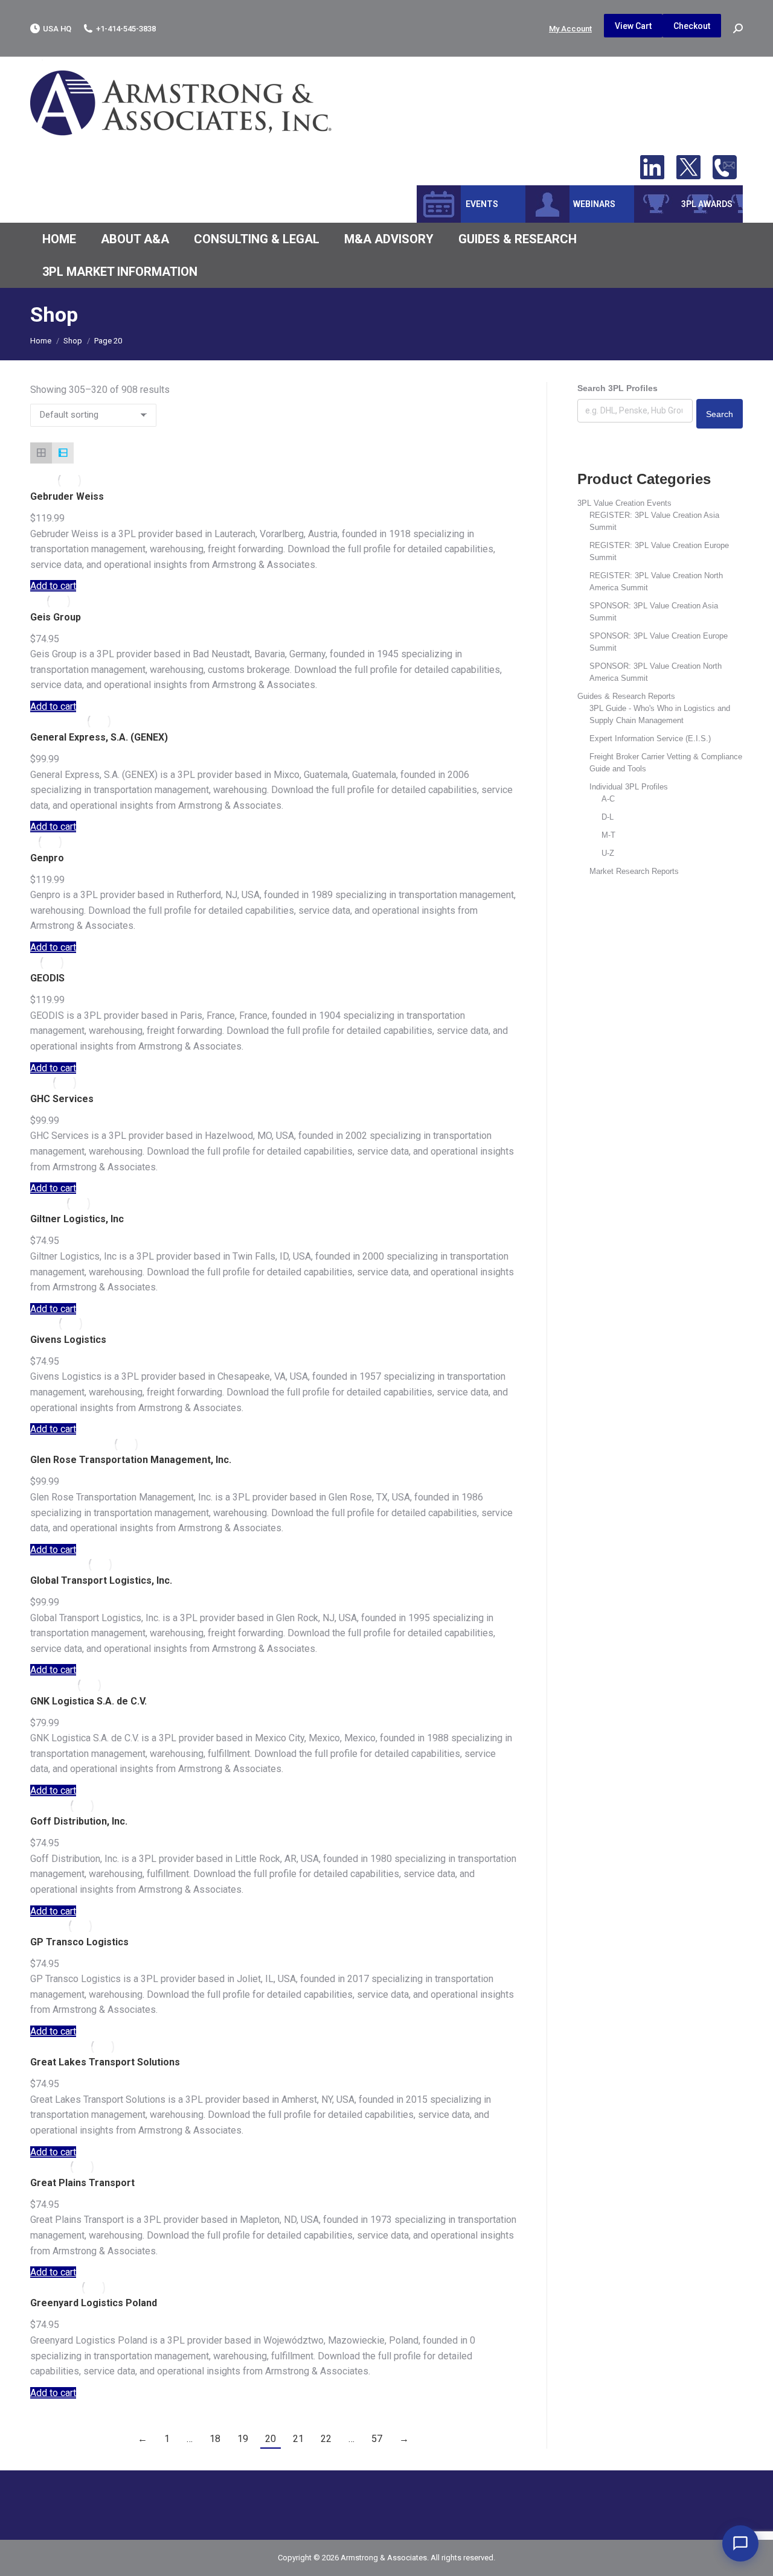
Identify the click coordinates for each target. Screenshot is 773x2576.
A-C (608, 799)
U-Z (608, 853)
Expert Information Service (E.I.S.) (650, 738)
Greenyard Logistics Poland (94, 2303)
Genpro (47, 858)
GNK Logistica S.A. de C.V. (88, 1701)
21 (298, 2439)
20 (271, 2439)
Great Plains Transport (82, 2183)
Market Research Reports (634, 871)
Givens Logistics (68, 1340)
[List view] (63, 453)
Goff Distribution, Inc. (79, 1821)
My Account (570, 29)
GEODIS (47, 978)
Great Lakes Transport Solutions (105, 2062)
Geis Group (56, 617)
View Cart (633, 26)
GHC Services (62, 1099)
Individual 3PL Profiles (629, 787)
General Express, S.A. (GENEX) (99, 737)
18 (215, 2439)
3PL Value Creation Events (624, 503)
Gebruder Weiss (67, 496)
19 (243, 2439)
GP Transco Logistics (79, 1942)
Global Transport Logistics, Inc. (101, 1580)
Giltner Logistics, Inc (77, 1219)
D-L (608, 817)
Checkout (692, 26)
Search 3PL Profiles (617, 388)
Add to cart (53, 586)
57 (377, 2439)
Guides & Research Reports (626, 696)
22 (326, 2439)
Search (720, 414)
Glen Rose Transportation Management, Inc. (131, 1460)
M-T (608, 835)
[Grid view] (41, 453)
